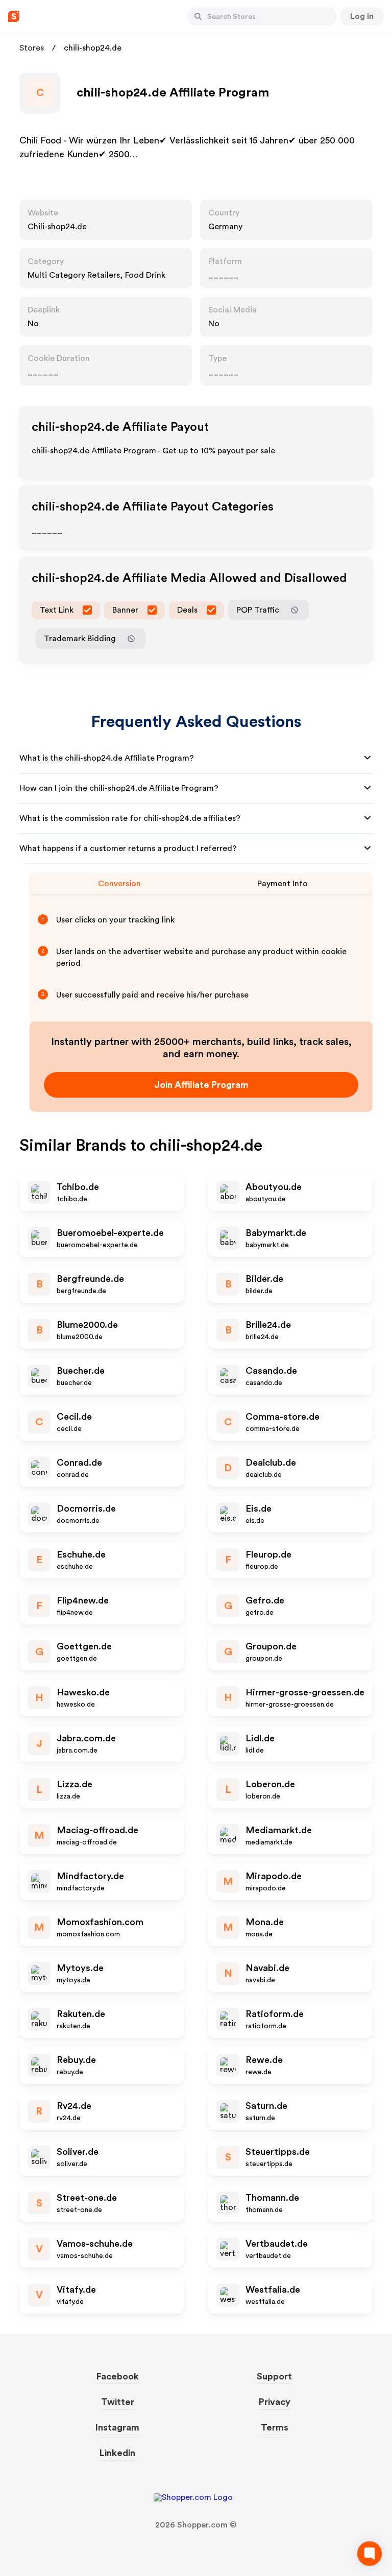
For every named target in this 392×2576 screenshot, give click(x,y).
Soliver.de (78, 2152)
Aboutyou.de (274, 1187)
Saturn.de (266, 2106)
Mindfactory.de (90, 1876)
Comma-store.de (283, 1417)
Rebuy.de (76, 2060)
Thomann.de (272, 2198)
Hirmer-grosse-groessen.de (305, 1692)
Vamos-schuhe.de (95, 2244)
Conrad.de (79, 1463)
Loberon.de (270, 1784)
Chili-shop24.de (57, 227)
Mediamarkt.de (279, 1830)
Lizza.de (75, 1784)
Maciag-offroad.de (97, 1830)
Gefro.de (265, 1600)
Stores (32, 48)
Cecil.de (74, 1417)
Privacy (275, 2402)
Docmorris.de (86, 1509)
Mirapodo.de (274, 1876)
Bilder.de (264, 1279)
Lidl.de (260, 1738)
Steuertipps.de (278, 2152)
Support (274, 2376)
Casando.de (271, 1371)
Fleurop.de (268, 1554)
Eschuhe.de (81, 1554)
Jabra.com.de (86, 1738)
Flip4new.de (83, 1600)
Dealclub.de (271, 1463)
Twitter (118, 2402)
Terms (275, 2427)
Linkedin (117, 2453)
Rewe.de (264, 2060)
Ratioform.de (275, 2014)
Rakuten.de (81, 2014)
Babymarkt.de (276, 1233)
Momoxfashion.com (100, 1922)
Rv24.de (74, 2106)
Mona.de (265, 1922)
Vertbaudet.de (277, 2244)
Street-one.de (87, 2198)
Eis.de (259, 1509)
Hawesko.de (83, 1692)
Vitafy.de (76, 2290)
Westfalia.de (273, 2290)
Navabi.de (267, 1968)
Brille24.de (268, 1325)
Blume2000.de (87, 1325)
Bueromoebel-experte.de (110, 1233)
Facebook (118, 2376)
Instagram (117, 2427)
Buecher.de (81, 1371)
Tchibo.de (78, 1187)
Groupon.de (271, 1646)
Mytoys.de (80, 1968)
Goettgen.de (84, 1646)
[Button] (198, 16)
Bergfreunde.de (90, 1279)
